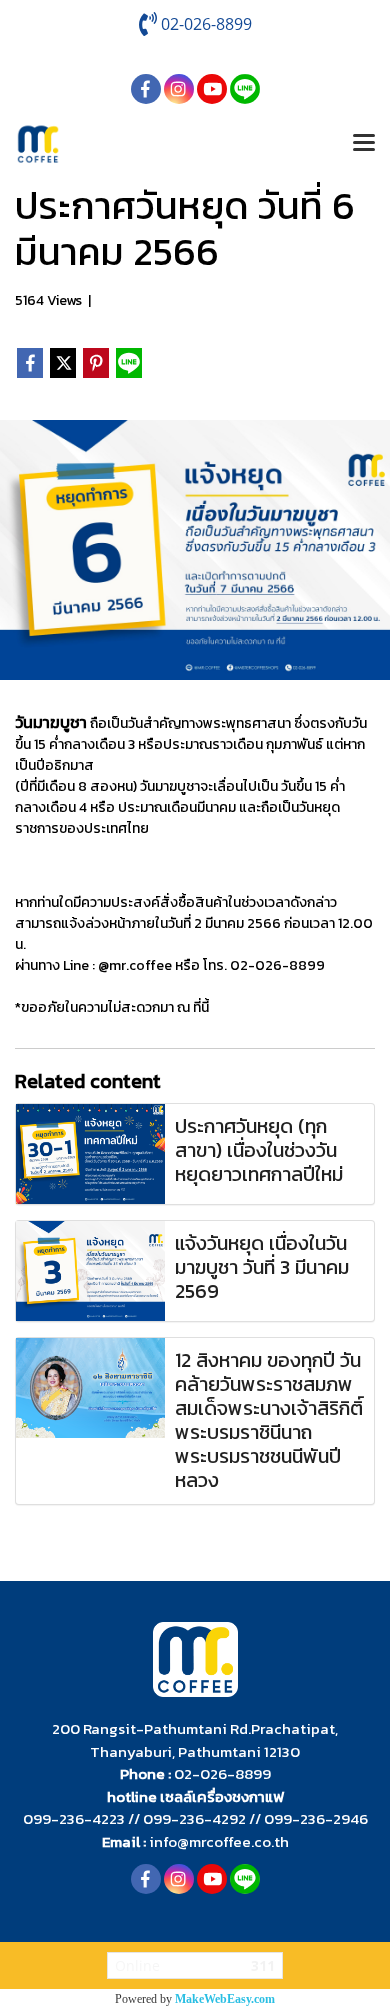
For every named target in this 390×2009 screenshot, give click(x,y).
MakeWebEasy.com (225, 1999)
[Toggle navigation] (364, 144)
